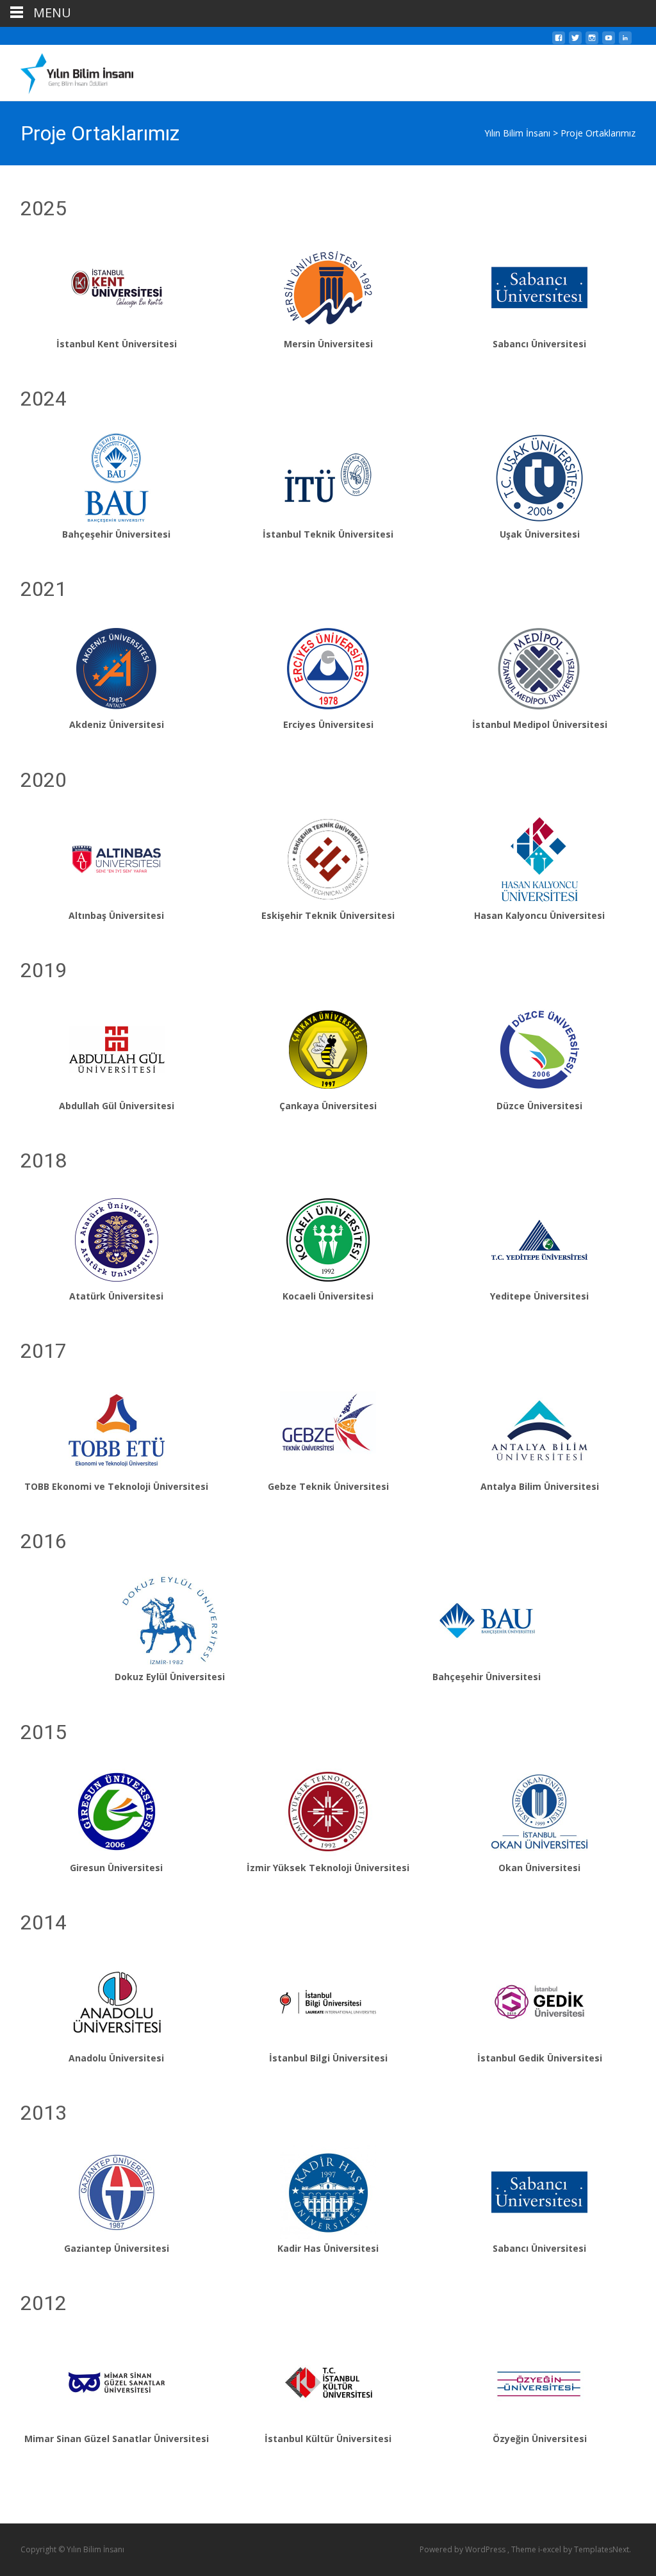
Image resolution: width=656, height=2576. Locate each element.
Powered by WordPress (463, 2549)
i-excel (551, 2549)
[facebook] (559, 41)
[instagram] (592, 41)
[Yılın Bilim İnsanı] (67, 70)
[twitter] (575, 41)
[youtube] (609, 41)
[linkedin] (625, 41)
